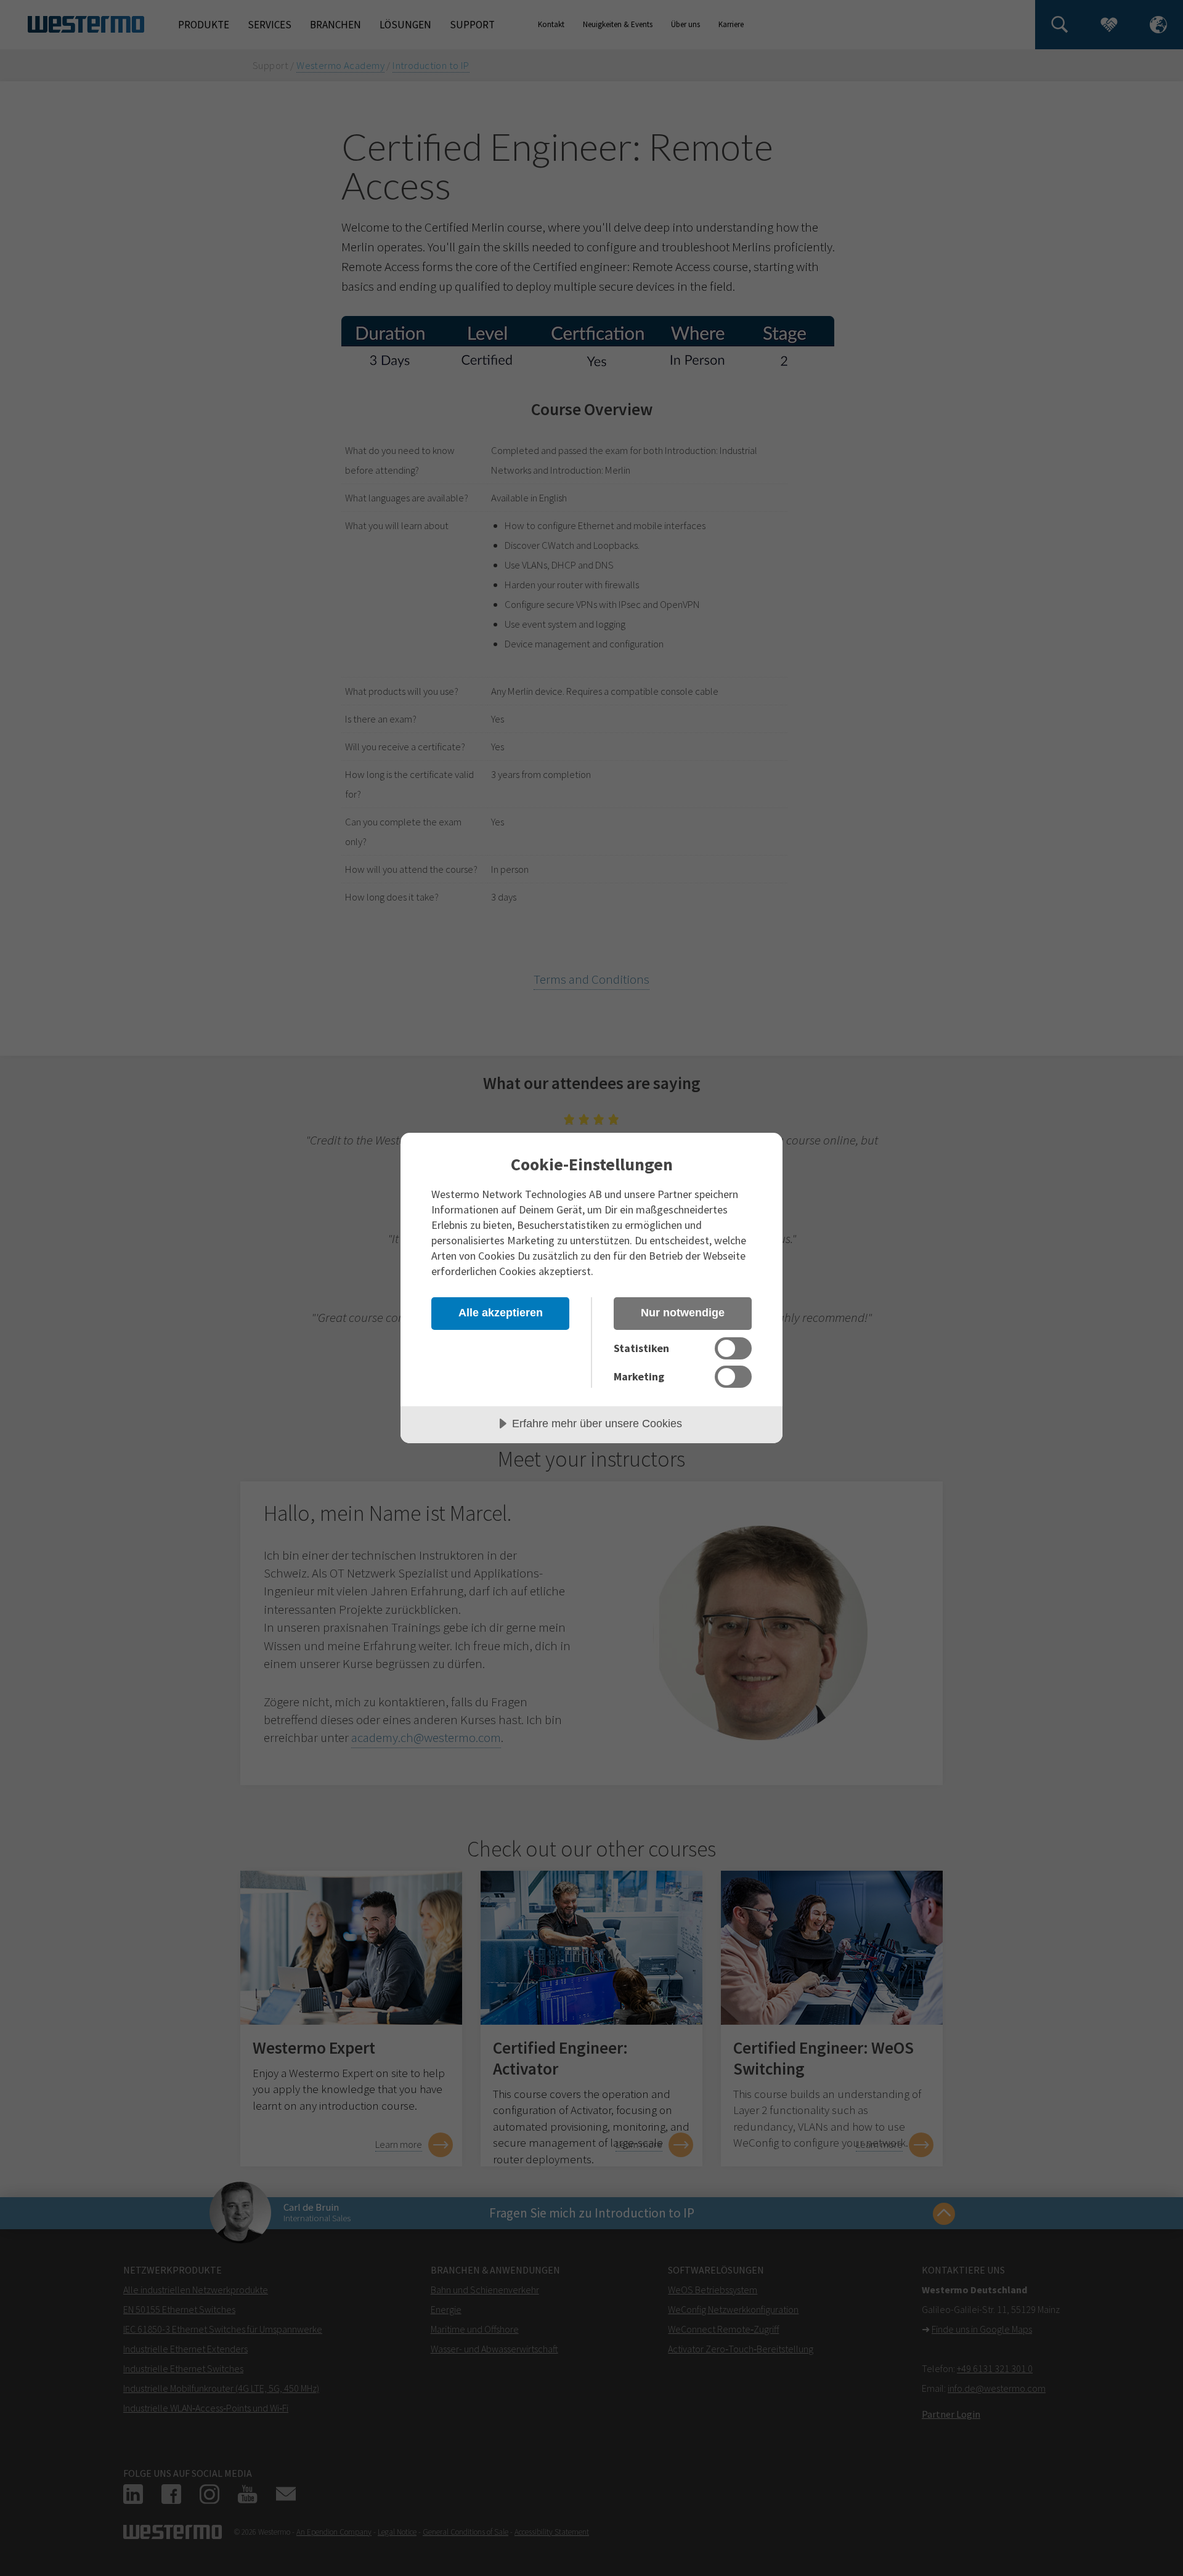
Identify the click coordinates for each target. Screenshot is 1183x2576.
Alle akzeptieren (501, 1313)
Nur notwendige (683, 1313)
